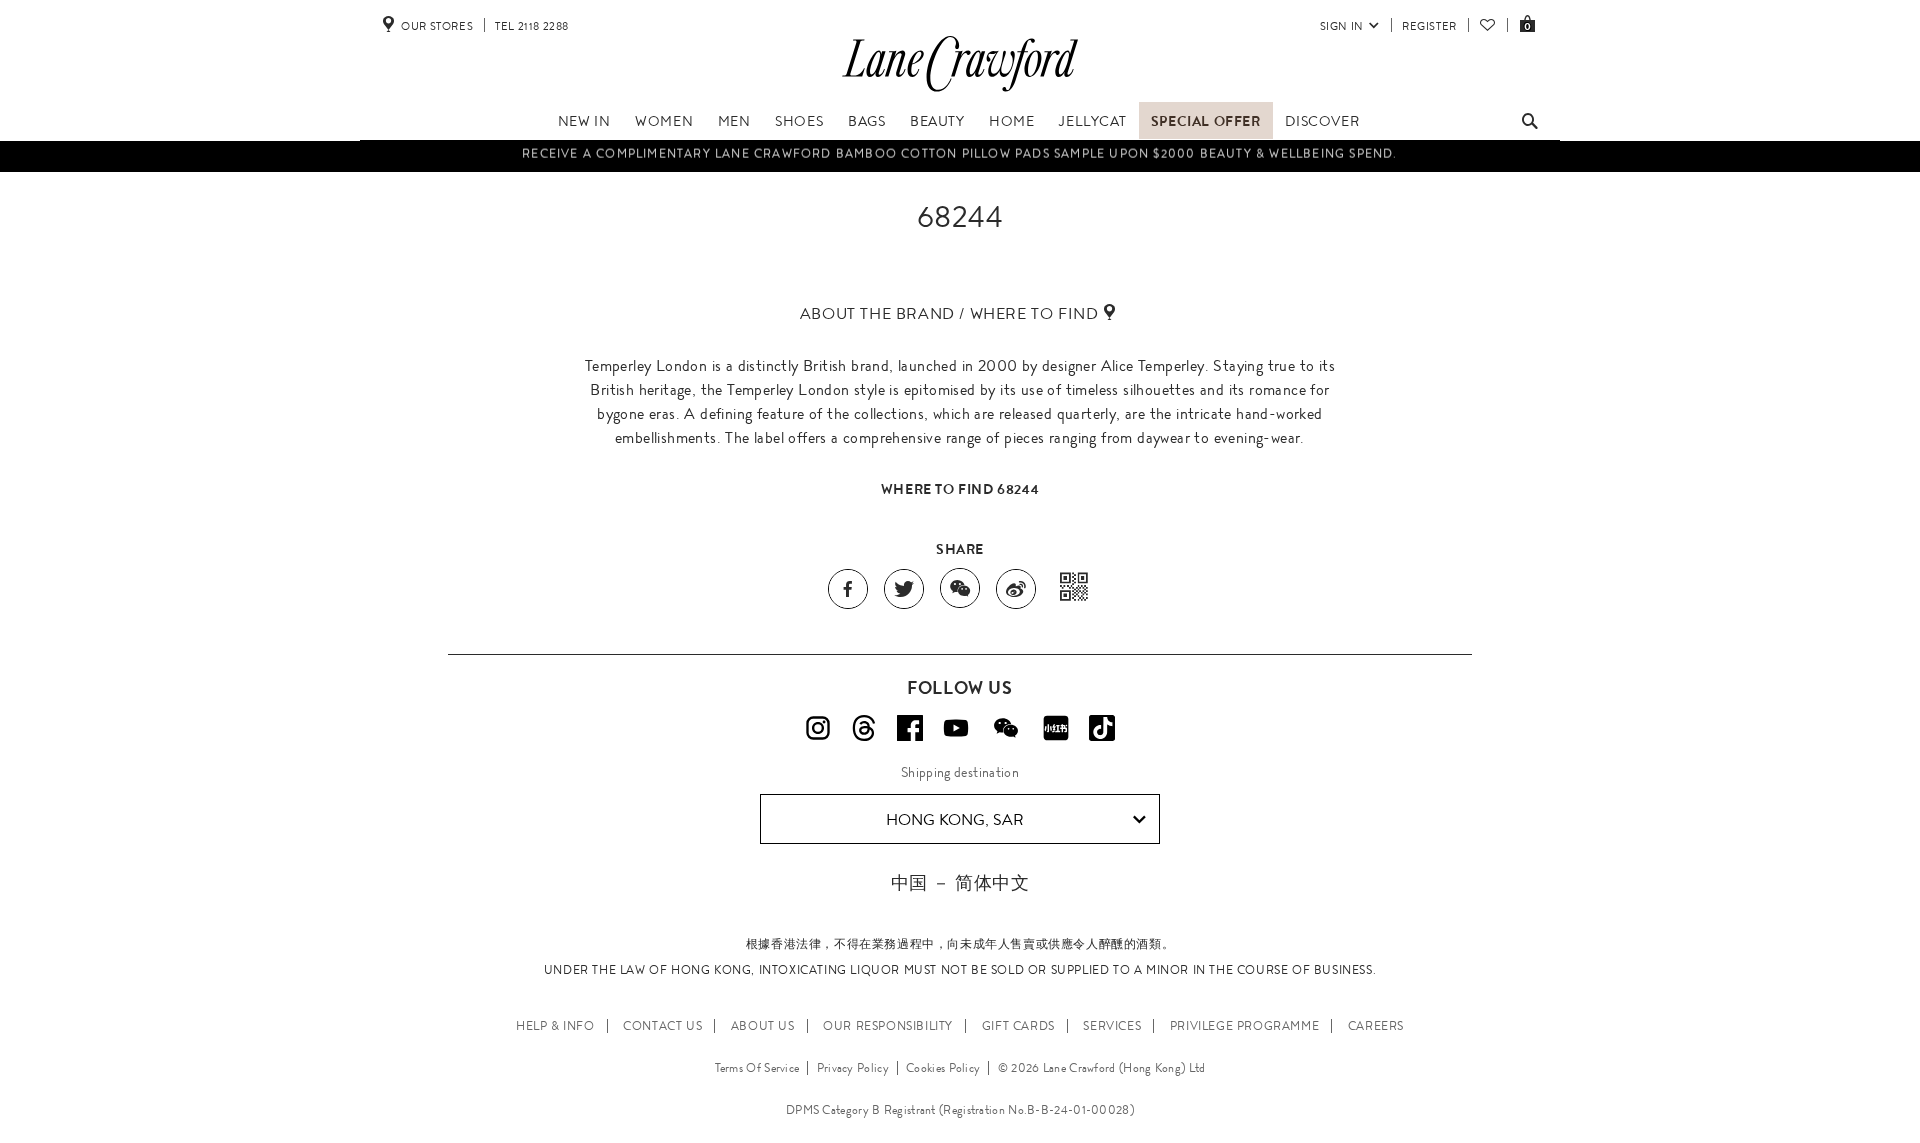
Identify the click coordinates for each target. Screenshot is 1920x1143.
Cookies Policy (943, 1068)
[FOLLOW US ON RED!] (1056, 728)
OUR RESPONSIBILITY (888, 1026)
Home (1011, 121)
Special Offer (1206, 121)
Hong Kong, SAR (955, 819)
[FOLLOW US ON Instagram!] (818, 728)
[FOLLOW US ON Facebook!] (910, 728)
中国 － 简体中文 (960, 882)
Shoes (799, 121)
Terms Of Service (757, 1068)
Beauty (937, 121)
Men (734, 121)
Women (664, 121)
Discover (1322, 121)
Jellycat (1092, 121)
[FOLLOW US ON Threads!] (864, 728)
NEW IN (584, 121)
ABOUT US (763, 1026)
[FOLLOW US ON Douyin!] (1102, 728)
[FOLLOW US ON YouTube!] (956, 728)
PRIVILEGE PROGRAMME (1244, 1026)
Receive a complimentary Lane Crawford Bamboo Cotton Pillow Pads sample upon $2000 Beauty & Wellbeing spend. (959, 152)
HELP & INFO (555, 1026)
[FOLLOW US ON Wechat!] (1006, 728)
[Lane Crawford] (960, 92)
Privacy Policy (853, 1068)
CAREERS (1376, 1026)
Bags (866, 121)
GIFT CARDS (1018, 1026)
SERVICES (1112, 1026)
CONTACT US (662, 1026)
